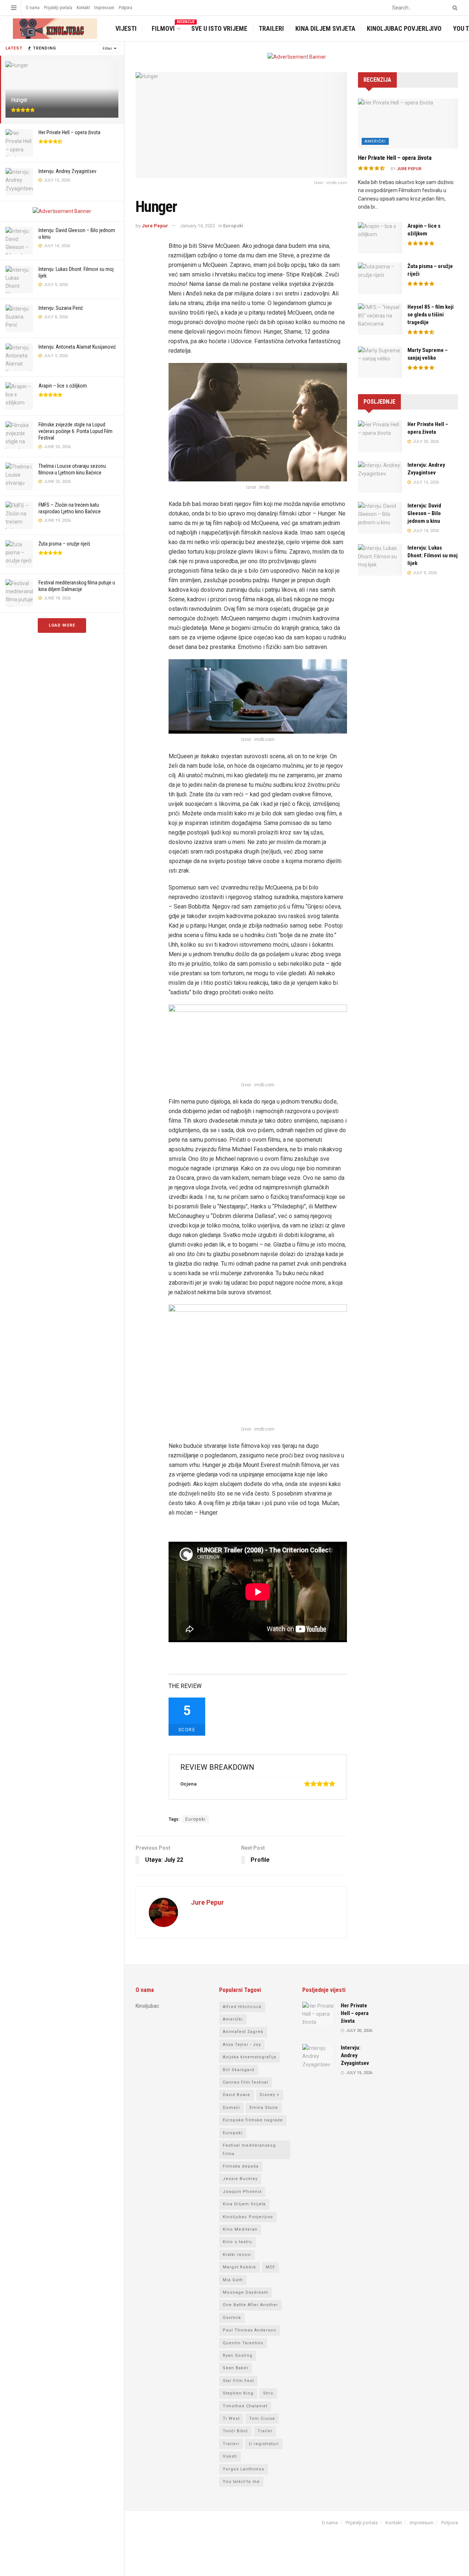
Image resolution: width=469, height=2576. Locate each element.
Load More (62, 625)
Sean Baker (236, 2368)
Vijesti (126, 28)
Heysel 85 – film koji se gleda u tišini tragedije (431, 315)
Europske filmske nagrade (253, 2120)
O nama (33, 8)
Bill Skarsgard (239, 2070)
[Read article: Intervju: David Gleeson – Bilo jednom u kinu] (380, 518)
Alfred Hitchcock (242, 2007)
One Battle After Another (250, 2305)
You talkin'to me (241, 2482)
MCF (270, 2267)
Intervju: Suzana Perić (61, 308)
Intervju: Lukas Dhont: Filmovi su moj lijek (433, 555)
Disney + (270, 2095)
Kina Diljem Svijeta (325, 28)
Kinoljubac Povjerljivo (404, 28)
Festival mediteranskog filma (249, 2149)
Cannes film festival (245, 2082)
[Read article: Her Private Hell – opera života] (408, 124)
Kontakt (83, 8)
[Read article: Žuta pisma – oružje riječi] (380, 278)
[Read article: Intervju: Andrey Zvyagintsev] (380, 477)
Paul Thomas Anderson (250, 2330)
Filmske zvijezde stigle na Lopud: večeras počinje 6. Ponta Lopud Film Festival (75, 431)
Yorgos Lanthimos (243, 2469)
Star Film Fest (238, 2381)
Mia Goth (233, 2280)
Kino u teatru (237, 2242)
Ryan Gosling (238, 2355)
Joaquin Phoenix (242, 2192)
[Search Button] (454, 8)
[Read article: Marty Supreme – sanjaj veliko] (380, 362)
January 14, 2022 (197, 226)
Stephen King (238, 2393)
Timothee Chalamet (245, 2406)
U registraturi (264, 2444)
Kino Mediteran (240, 2229)
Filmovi (168, 28)
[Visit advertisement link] (62, 211)
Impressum (104, 8)
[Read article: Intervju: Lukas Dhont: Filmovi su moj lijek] (380, 560)
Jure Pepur (155, 226)
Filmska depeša (241, 2166)
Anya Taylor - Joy (242, 2045)
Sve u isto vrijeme (219, 28)
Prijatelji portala (58, 8)
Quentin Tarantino (243, 2343)
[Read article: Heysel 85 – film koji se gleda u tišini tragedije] (380, 319)
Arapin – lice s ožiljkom (63, 386)
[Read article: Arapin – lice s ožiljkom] (380, 238)
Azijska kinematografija (250, 2057)
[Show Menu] (14, 8)
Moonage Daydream (245, 2292)
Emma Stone (264, 2108)
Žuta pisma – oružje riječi (64, 544)
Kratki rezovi (237, 2255)
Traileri (271, 28)
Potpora (125, 8)
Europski (233, 226)
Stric (268, 2393)
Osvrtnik (232, 2318)
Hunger (19, 100)
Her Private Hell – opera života (69, 132)
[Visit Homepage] (54, 29)
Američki (375, 141)
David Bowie (237, 2095)
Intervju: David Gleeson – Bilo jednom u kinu (424, 513)
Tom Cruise (262, 2419)
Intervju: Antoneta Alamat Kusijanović (77, 347)
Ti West (231, 2419)
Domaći (231, 2108)
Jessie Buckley (240, 2179)
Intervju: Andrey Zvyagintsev (67, 171)
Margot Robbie (239, 2267)
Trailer (265, 2431)
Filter (107, 49)
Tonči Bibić (235, 2431)
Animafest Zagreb (243, 2032)
